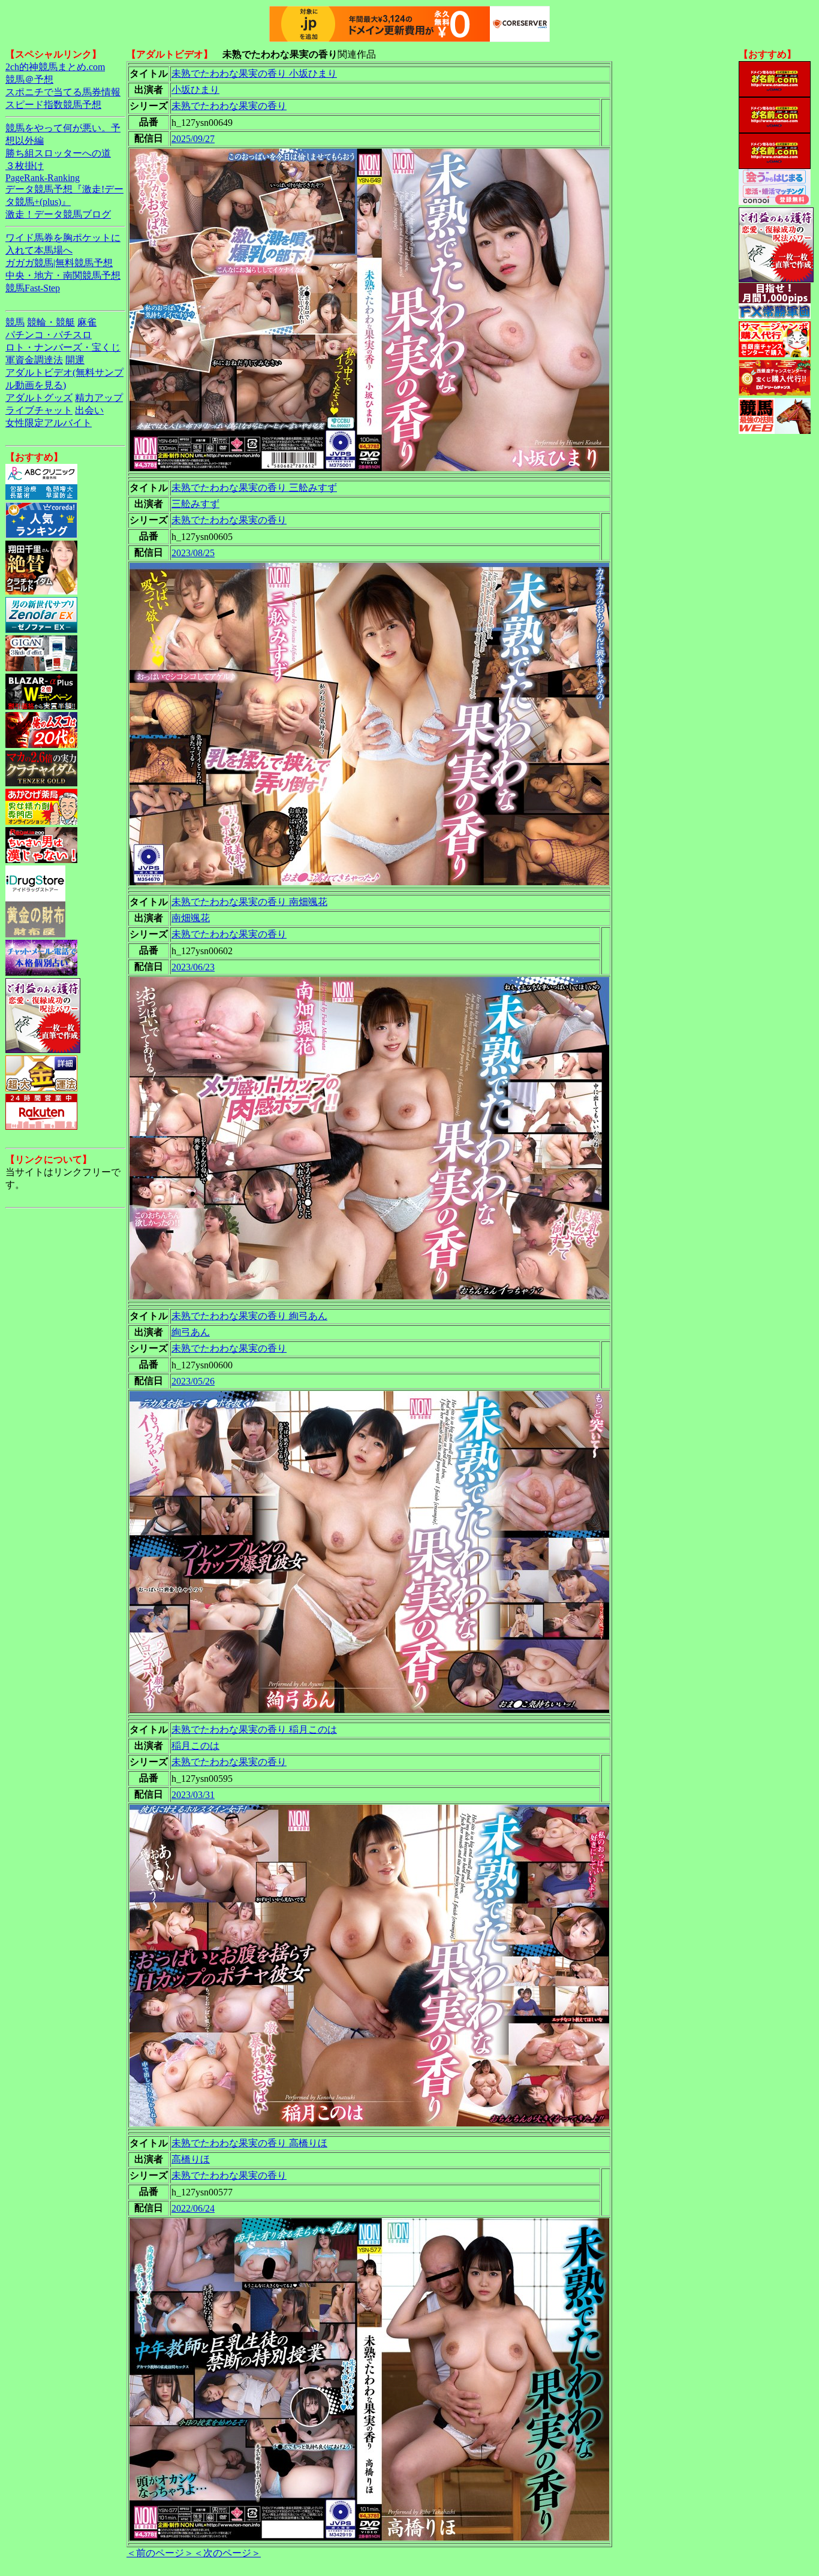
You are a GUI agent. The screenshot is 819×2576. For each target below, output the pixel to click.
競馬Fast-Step (33, 288)
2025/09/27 (193, 139)
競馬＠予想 (29, 79)
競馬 (15, 322)
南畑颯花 (191, 918)
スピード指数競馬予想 (53, 105)
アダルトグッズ (39, 398)
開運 (75, 360)
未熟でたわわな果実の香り (229, 106)
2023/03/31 (193, 1795)
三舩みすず (195, 504)
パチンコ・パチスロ (49, 335)
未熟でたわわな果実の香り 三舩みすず (254, 488)
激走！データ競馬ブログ (58, 214)
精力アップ (99, 398)
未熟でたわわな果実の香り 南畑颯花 (249, 902)
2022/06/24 (193, 2208)
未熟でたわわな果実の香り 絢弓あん (249, 1316)
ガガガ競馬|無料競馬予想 (59, 263)
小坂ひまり (195, 90)
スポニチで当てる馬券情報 (63, 92)
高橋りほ (191, 2159)
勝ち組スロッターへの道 (58, 153)
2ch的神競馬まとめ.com (55, 67)
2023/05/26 (193, 1381)
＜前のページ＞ (160, 2553)
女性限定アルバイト (49, 423)
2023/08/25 (193, 553)
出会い (89, 410)
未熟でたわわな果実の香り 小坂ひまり (254, 73)
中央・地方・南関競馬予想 (63, 275)
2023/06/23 (193, 967)
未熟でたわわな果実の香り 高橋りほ (249, 2143)
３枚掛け (25, 166)
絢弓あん (191, 1332)
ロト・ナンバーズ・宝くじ (63, 347)
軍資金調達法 (34, 360)
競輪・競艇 (51, 322)
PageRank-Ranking (43, 178)
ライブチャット (39, 410)
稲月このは (195, 1746)
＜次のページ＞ (227, 2553)
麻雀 (87, 322)
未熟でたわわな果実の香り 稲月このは (254, 1729)
